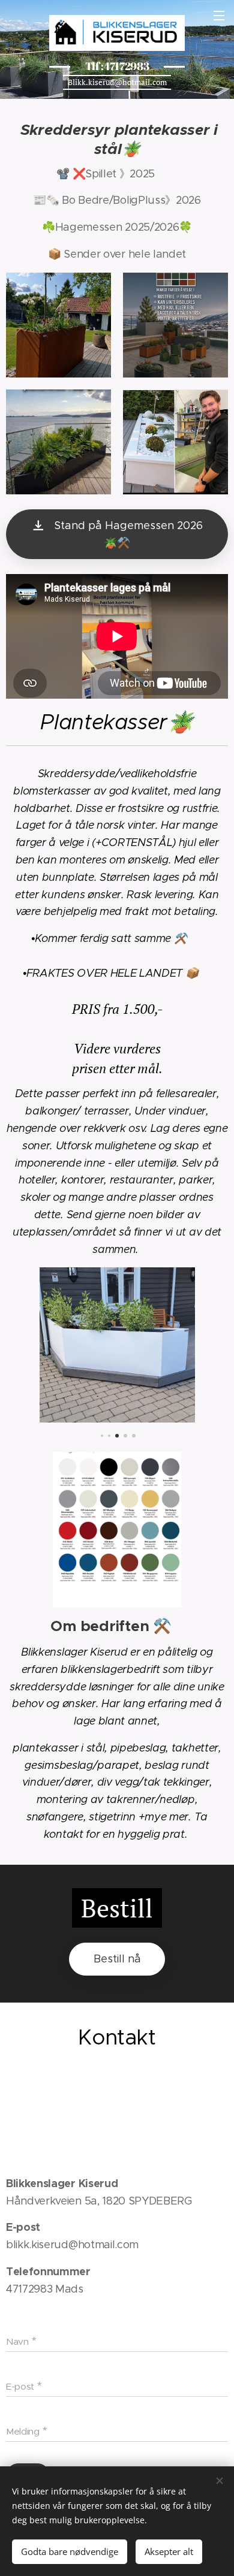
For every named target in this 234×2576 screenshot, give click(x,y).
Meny (219, 15)
